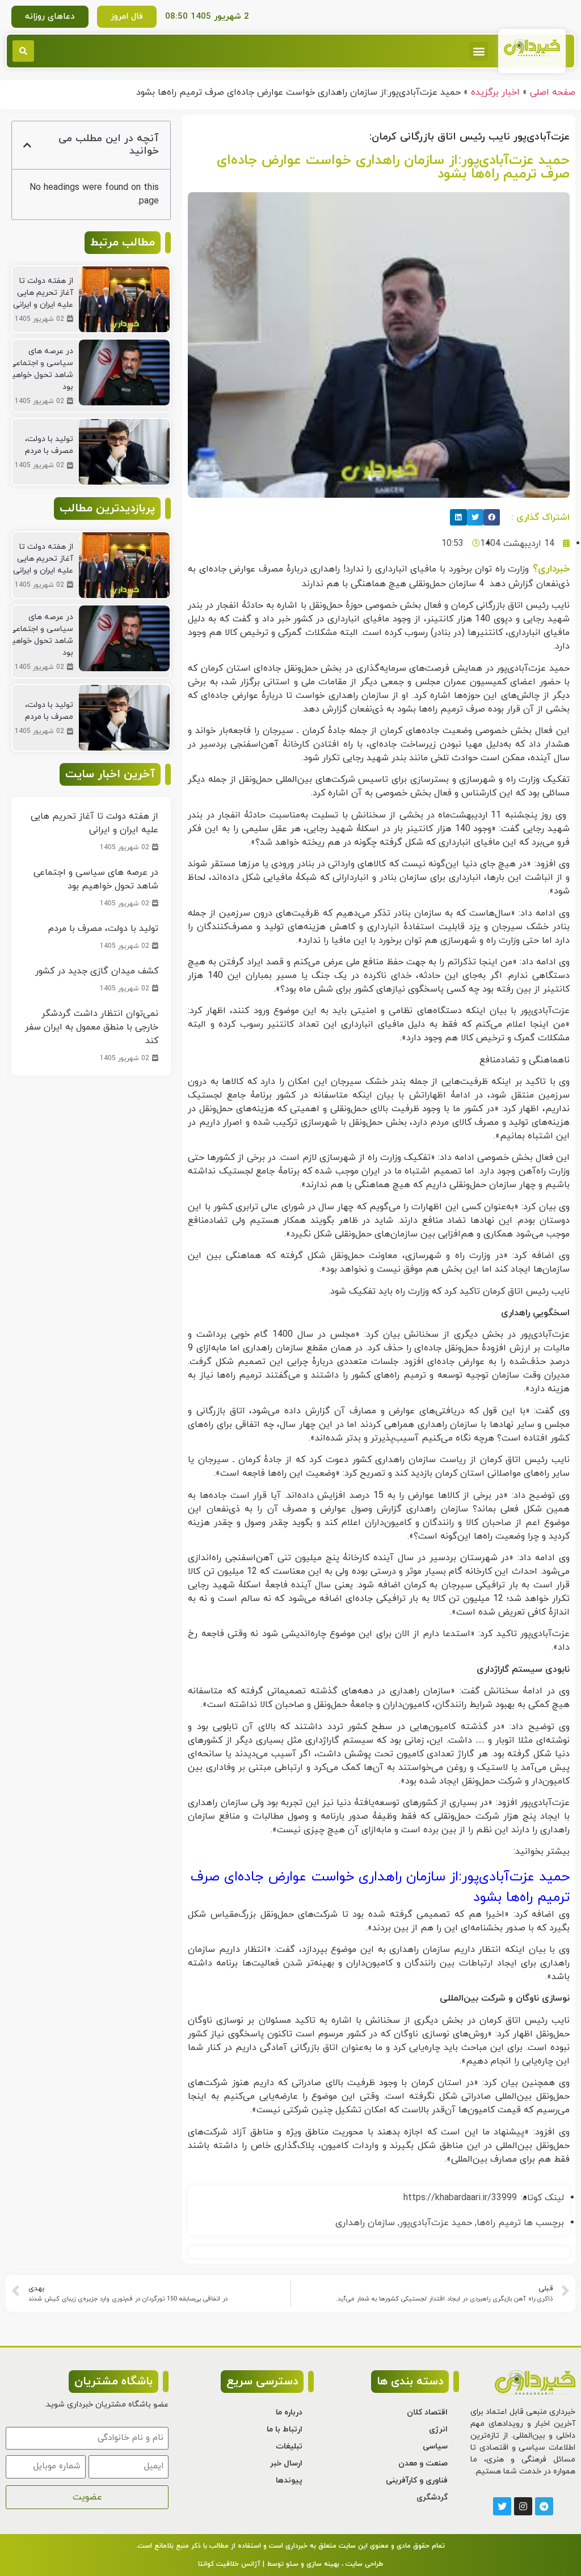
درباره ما (289, 2412)
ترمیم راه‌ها (499, 2223)
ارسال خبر (286, 2463)
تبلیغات (289, 2446)
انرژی (438, 2429)
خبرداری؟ (549, 569)
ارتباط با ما (285, 2429)
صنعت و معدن (423, 2463)
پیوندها (289, 2480)
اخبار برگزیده (495, 92)
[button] (479, 51)
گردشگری (432, 2497)
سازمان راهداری (365, 2223)
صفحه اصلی (553, 92)
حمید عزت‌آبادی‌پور (436, 2223)
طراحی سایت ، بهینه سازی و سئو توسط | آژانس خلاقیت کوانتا (290, 2564)
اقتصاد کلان (427, 2412)
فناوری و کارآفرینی (417, 2480)
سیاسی (435, 2446)
